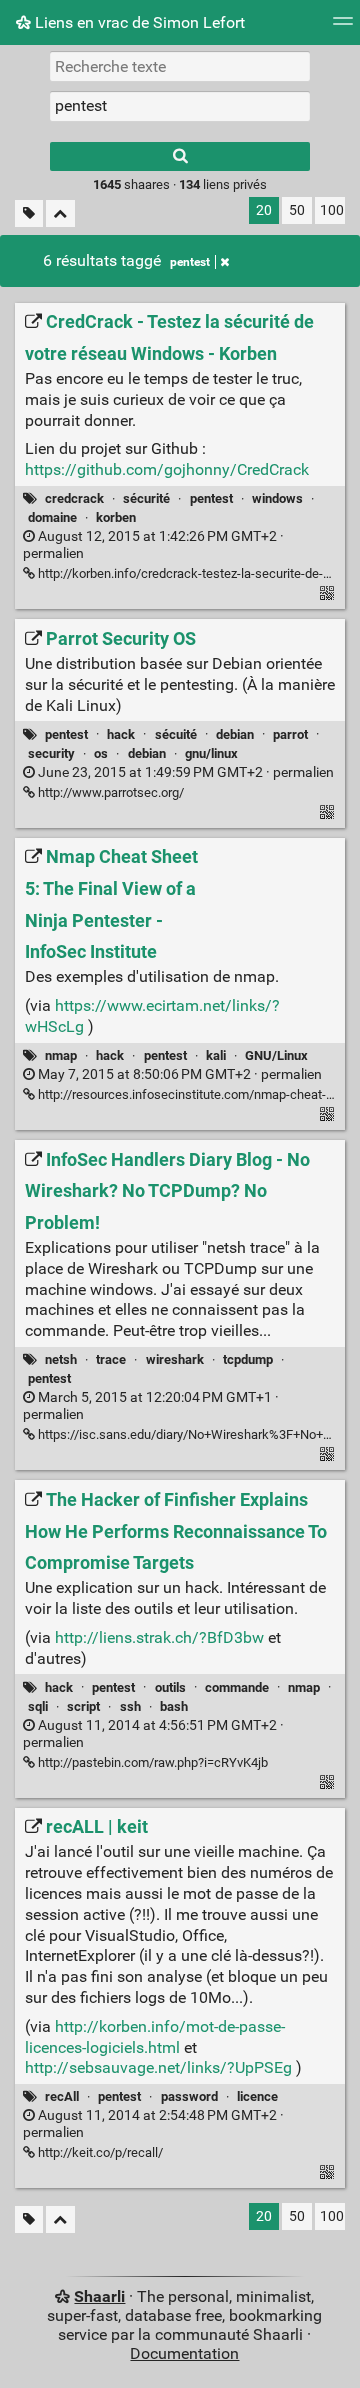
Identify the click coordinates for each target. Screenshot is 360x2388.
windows (277, 498)
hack (121, 734)
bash (174, 1706)
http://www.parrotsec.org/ (109, 792)
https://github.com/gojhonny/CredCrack (167, 469)
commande (237, 1687)
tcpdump (248, 1359)
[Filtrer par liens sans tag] (29, 213)
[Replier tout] (60, 213)
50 (297, 210)
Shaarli (99, 2296)
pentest (190, 262)
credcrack (74, 498)
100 (332, 210)
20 (264, 210)
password (189, 2096)
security (51, 753)
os (101, 753)
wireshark (175, 1359)
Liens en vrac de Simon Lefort (138, 22)
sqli (38, 1706)
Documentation (184, 2353)
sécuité (176, 734)
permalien (184, 772)
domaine (52, 517)
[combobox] (180, 106)
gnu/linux (211, 753)
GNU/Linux (276, 1055)
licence (257, 2096)
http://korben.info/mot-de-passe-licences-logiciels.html (155, 2037)
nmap (61, 1055)
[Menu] (343, 27)
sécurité (146, 498)
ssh (130, 1706)
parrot (290, 734)
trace (111, 1359)
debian (235, 734)
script (83, 1706)
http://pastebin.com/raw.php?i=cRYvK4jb (151, 1762)
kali (216, 1055)
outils (170, 1687)
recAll (62, 2096)
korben (116, 517)
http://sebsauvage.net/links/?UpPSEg (158, 2067)
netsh (61, 1359)
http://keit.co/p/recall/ (99, 2152)
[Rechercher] (180, 156)
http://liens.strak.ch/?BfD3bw (159, 1637)
